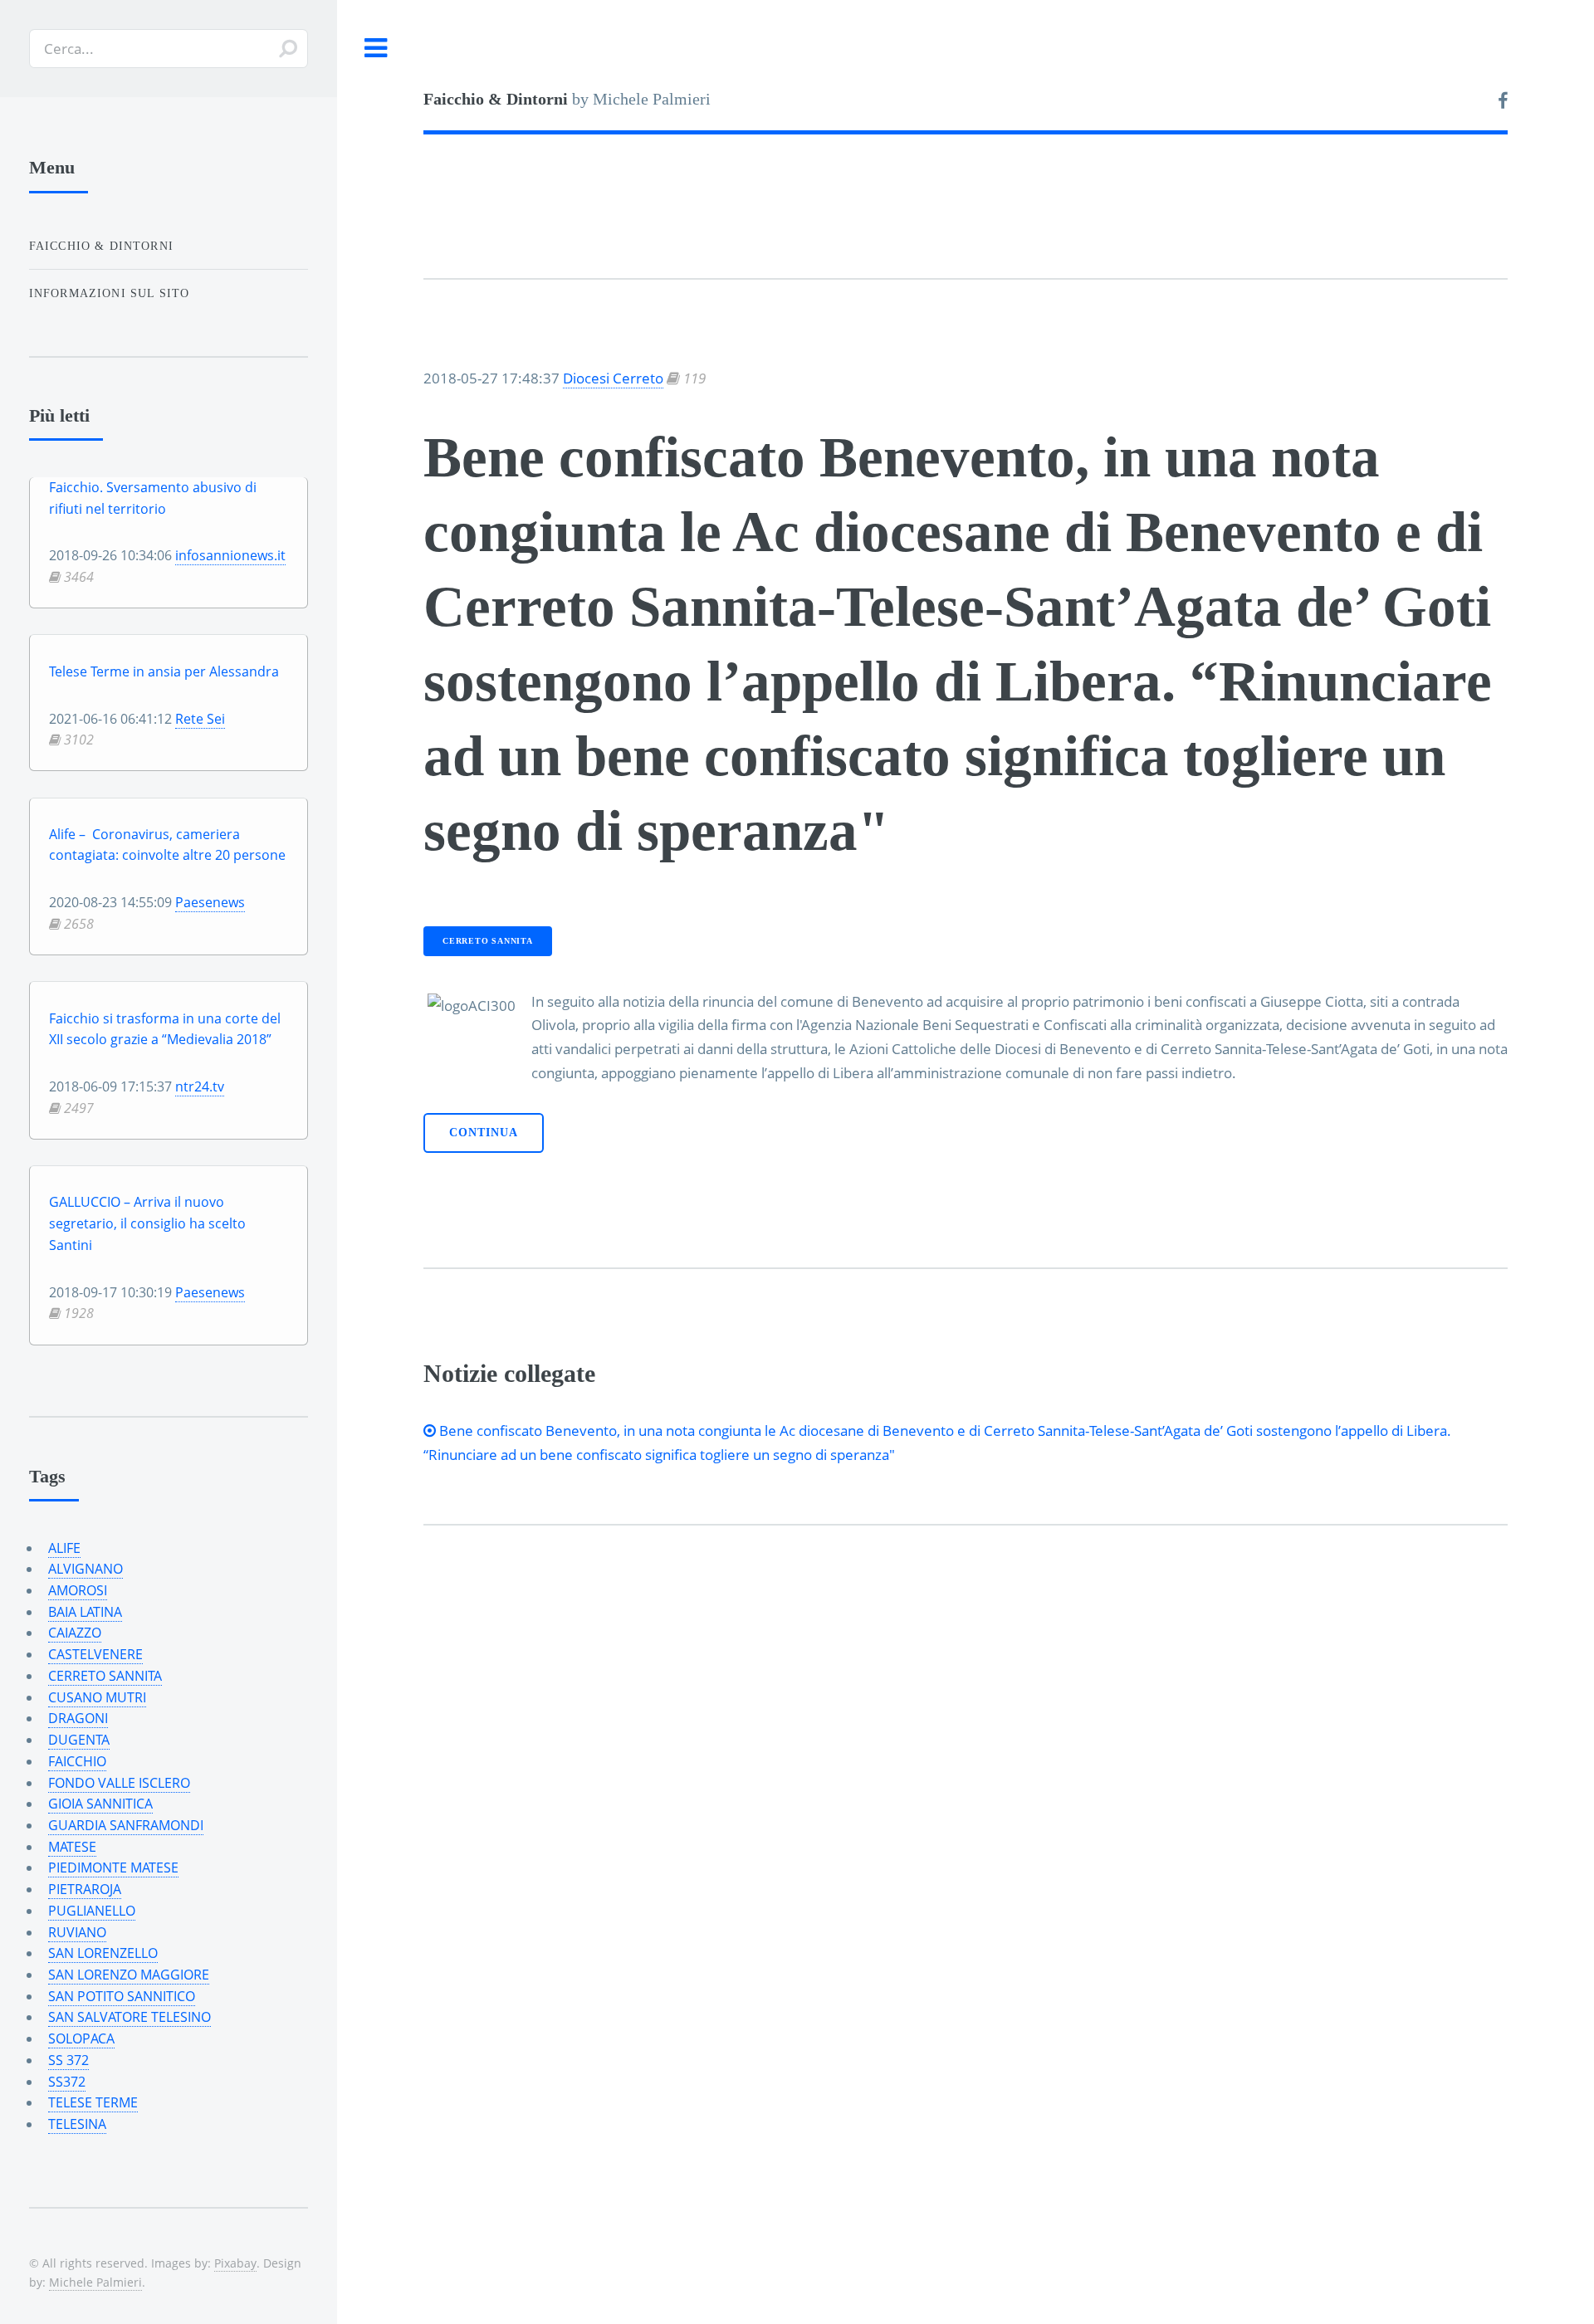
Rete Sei (200, 719)
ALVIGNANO (86, 1569)
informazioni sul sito (110, 293)
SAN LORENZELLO (103, 1953)
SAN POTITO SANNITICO (122, 1996)
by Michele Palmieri (567, 99)
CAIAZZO (75, 1633)
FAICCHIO (77, 1761)
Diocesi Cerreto (613, 378)
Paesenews (210, 902)
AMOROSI (78, 1590)
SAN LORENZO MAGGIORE (129, 1975)
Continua (484, 1133)
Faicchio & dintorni (101, 246)
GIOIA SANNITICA (100, 1804)
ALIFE (64, 1548)
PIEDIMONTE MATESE (113, 1867)
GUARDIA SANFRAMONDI (126, 1825)
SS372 (67, 2082)
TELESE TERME (93, 2102)
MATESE (72, 1847)
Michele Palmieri (95, 2282)
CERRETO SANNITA (488, 941)
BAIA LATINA (85, 1612)
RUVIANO (77, 1932)
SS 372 (68, 2060)
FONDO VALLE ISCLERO (119, 1783)
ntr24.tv (200, 1086)
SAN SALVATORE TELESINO (130, 2017)
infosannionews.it (230, 555)
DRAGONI (78, 1718)
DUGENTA (79, 1740)
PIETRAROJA (85, 1889)
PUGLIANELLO (92, 1911)
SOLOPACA (81, 2038)
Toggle (376, 49)
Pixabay (235, 2263)
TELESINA (77, 2124)
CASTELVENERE (95, 1654)
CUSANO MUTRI (97, 1697)
